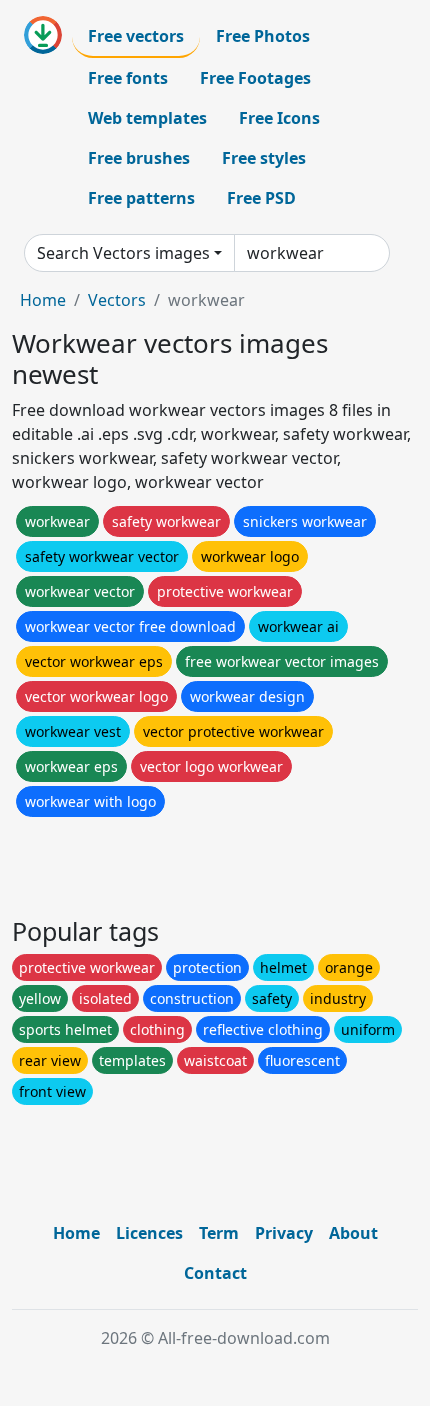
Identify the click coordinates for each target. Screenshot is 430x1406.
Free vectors (136, 36)
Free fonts (128, 78)
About (353, 1233)
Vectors (117, 300)
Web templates (147, 118)
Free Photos (263, 36)
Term (219, 1233)
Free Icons (279, 118)
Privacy (284, 1233)
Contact (215, 1273)
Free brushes (139, 158)
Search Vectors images (123, 253)
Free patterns (141, 198)
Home (43, 300)
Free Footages (255, 78)
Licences (149, 1233)
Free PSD (261, 198)
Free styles (264, 158)
